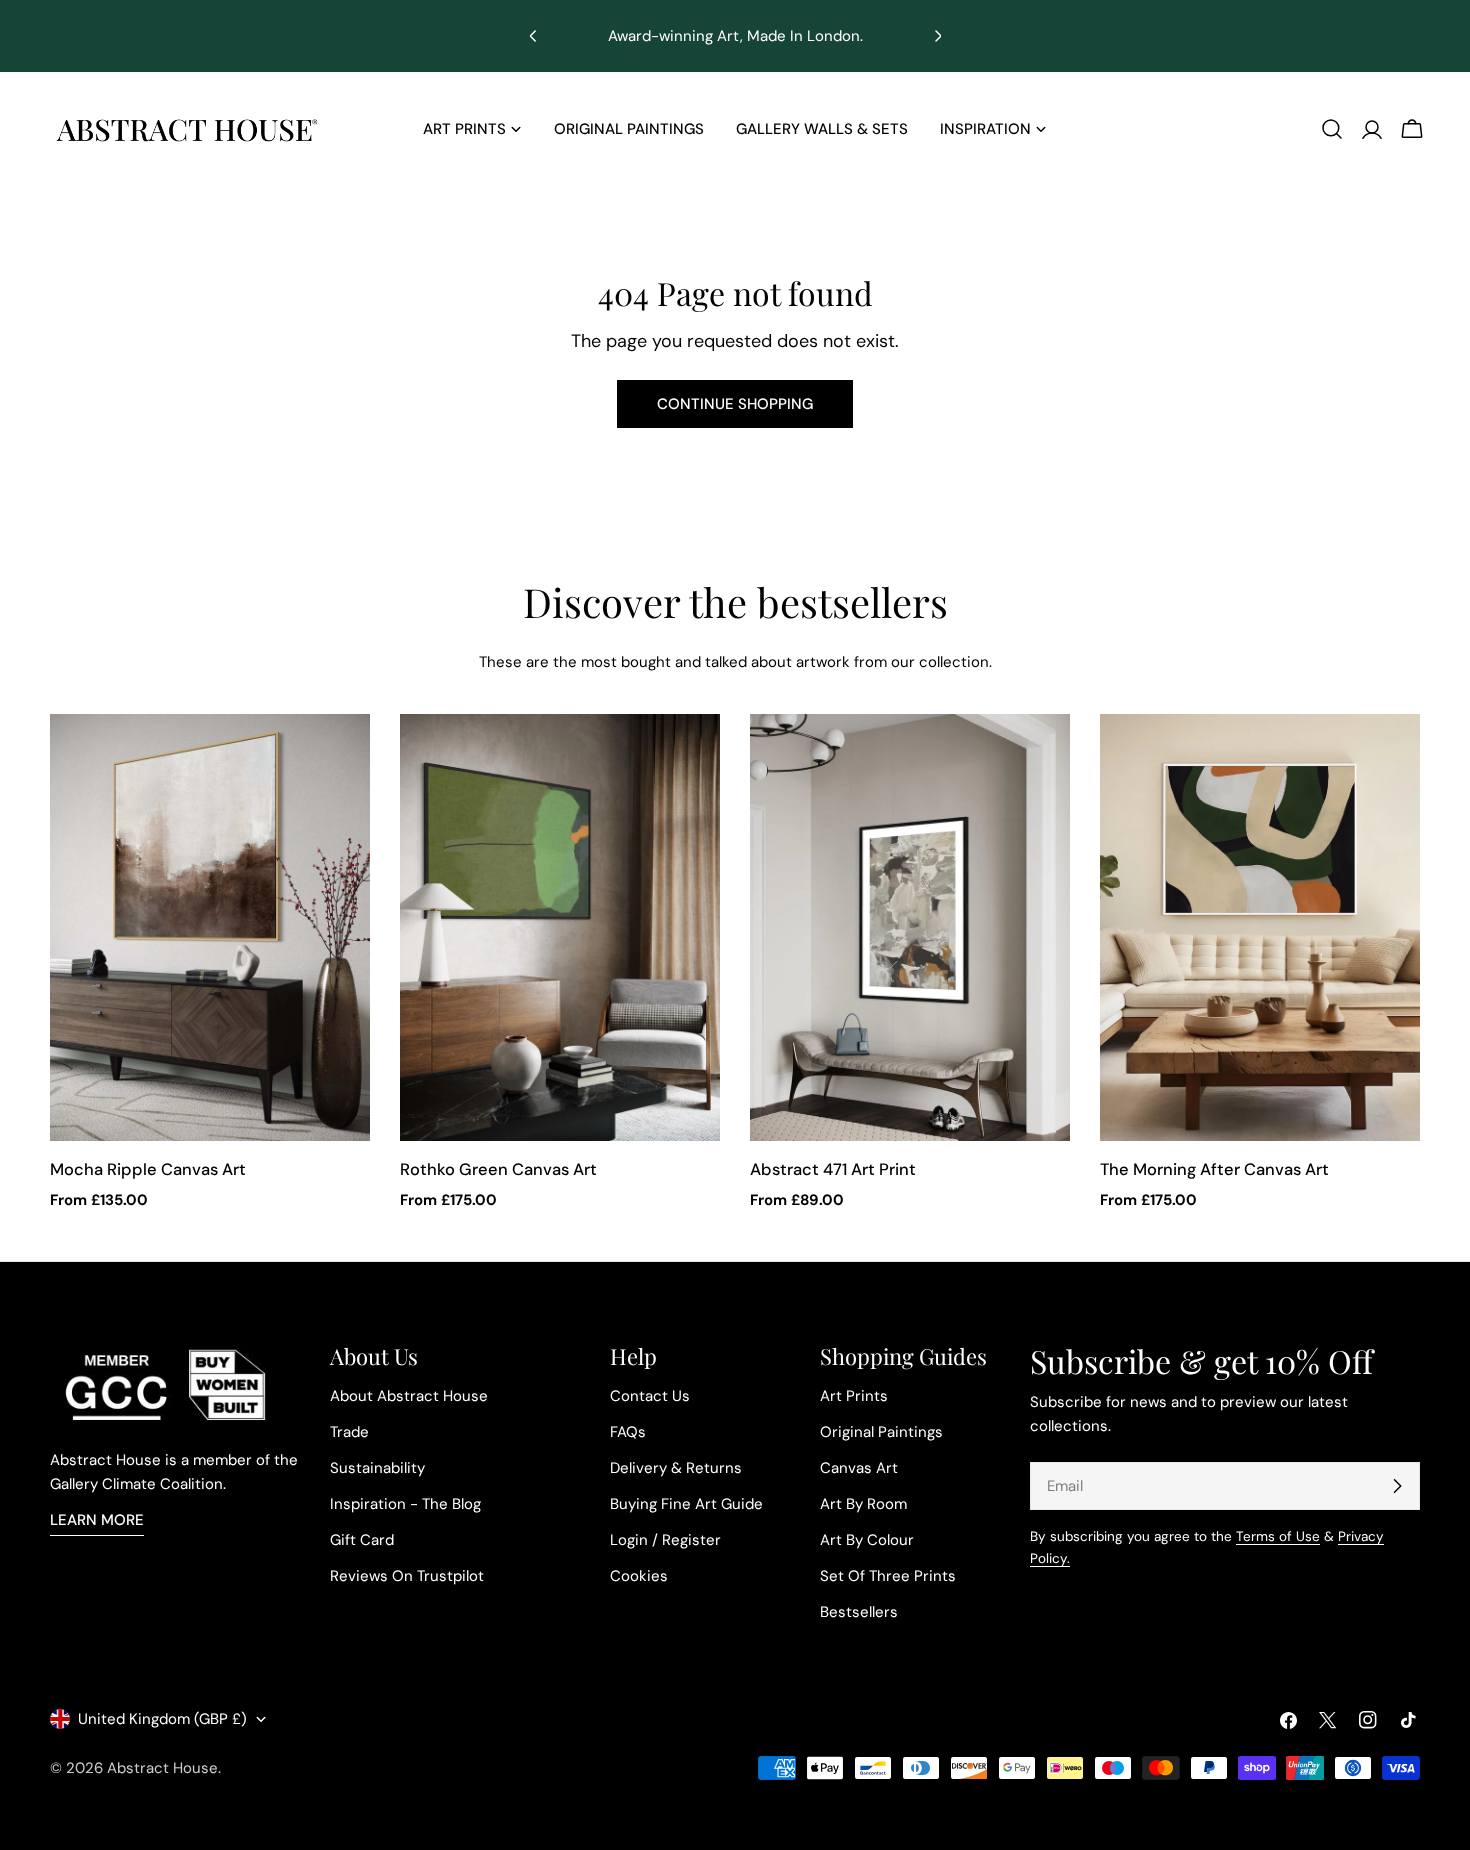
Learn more (97, 1520)
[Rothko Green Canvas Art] (560, 927)
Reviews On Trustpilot (407, 1576)
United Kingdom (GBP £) (162, 1719)
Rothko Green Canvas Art (498, 1169)
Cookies (639, 1576)
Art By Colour (867, 1540)
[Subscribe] (1397, 1486)
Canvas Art (859, 1468)
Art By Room (863, 1504)
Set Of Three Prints (888, 1576)
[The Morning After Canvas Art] (1260, 927)
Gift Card (362, 1540)
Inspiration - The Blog (405, 1504)
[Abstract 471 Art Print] (910, 927)
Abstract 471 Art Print (833, 1169)
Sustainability (377, 1468)
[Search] (1332, 129)
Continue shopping (735, 404)
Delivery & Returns (676, 1468)
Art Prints (854, 1396)
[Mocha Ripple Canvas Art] (210, 927)
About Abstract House (409, 1396)
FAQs (628, 1432)
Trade (349, 1432)
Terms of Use (1278, 1536)
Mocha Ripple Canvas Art (148, 1169)
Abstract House (162, 1768)
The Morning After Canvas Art (1214, 1169)
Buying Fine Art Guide (686, 1504)
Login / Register (665, 1540)
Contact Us (650, 1396)
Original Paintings (881, 1432)
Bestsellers (859, 1612)
